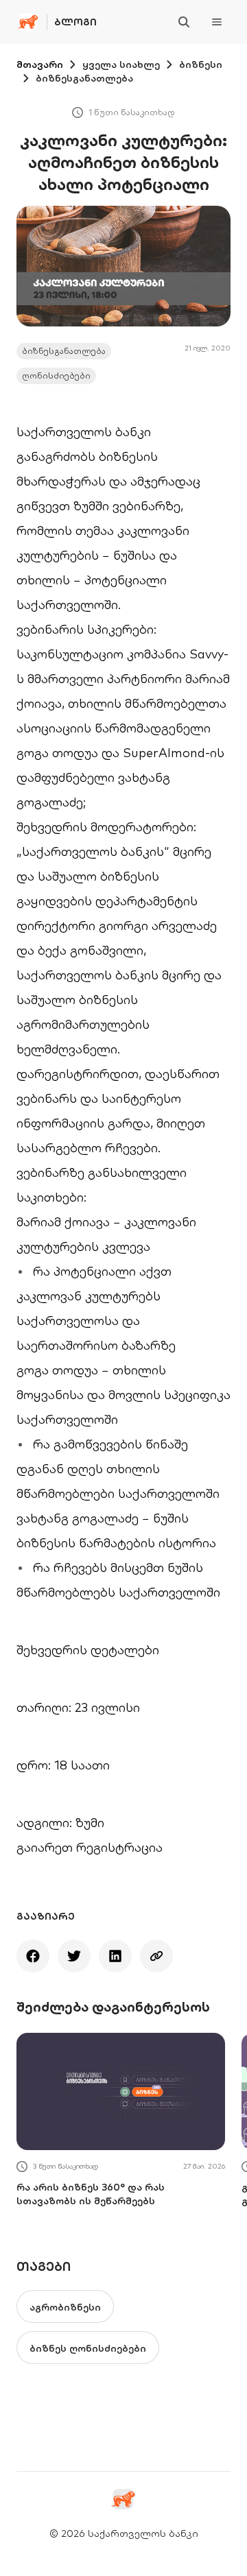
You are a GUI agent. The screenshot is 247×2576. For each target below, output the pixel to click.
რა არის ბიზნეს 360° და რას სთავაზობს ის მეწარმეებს (91, 2194)
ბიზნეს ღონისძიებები (88, 2348)
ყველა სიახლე (121, 64)
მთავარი (40, 64)
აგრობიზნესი (65, 2307)
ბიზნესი (201, 64)
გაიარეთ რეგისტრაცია (90, 1847)
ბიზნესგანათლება (84, 78)
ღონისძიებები (56, 375)
